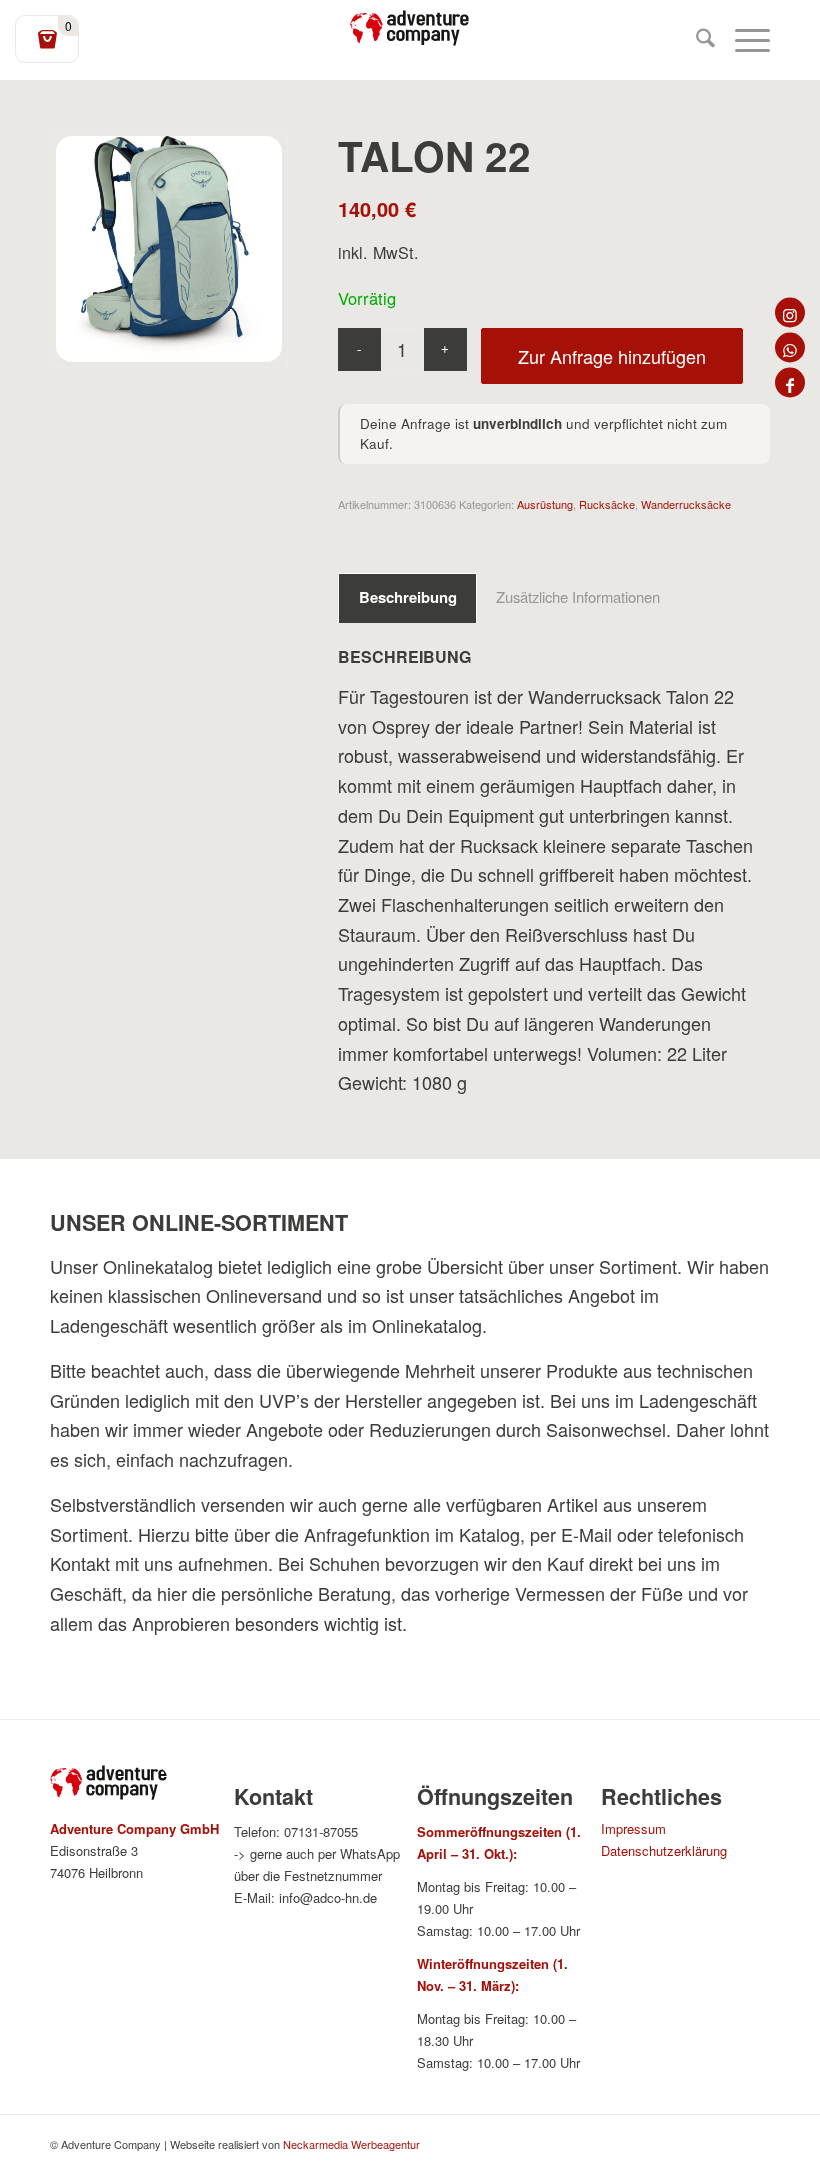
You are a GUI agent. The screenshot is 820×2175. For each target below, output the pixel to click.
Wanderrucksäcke (686, 504)
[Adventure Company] (410, 28)
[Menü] (742, 40)
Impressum (633, 1828)
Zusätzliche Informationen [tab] (578, 596)
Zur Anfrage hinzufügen (612, 356)
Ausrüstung (545, 504)
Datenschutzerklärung (664, 1850)
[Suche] (695, 40)
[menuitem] (695, 40)
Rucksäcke (607, 504)
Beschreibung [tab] (408, 597)
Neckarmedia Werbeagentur (351, 2144)
